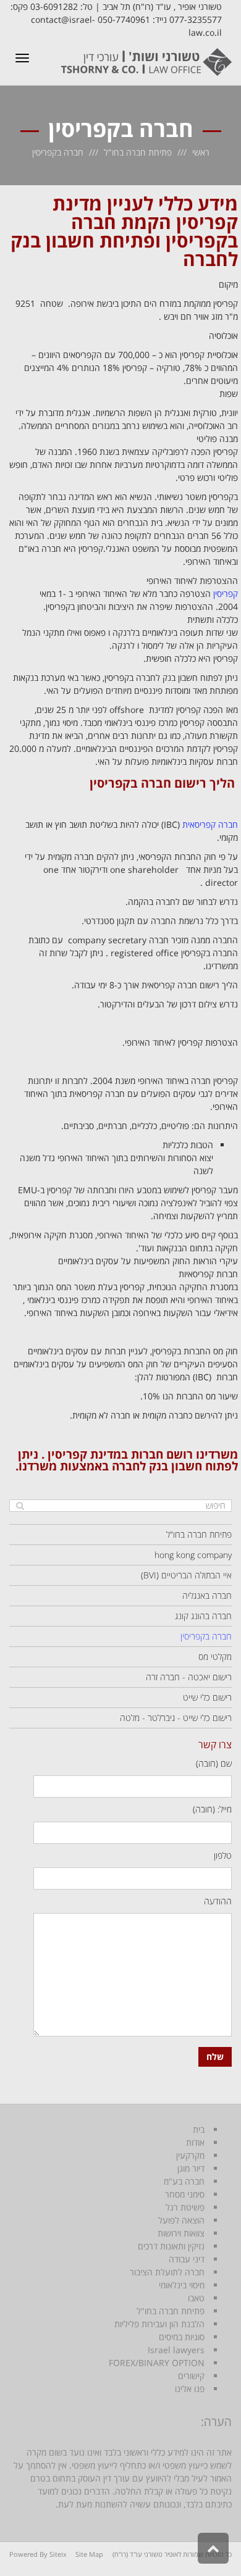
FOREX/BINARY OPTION (157, 2363)
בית (199, 2129)
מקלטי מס (215, 1657)
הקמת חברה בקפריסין (154, 231)
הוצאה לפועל (181, 2220)
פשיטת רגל (185, 2207)
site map (89, 2554)
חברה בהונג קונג (203, 1616)
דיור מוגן (191, 2168)
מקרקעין (190, 2155)
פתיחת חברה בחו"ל (138, 152)
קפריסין (226, 594)
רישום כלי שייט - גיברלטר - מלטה (176, 1718)
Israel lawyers (176, 2350)
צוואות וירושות (181, 2233)
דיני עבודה (187, 2259)
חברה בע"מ (184, 2181)
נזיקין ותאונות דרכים (171, 2246)
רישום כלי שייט (207, 1697)
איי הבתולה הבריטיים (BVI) (186, 1575)
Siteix (58, 2554)
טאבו (196, 2298)
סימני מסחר (185, 2194)
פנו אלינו (190, 2389)
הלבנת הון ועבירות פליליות (159, 2324)
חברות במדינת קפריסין (105, 1454)
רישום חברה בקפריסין (148, 783)
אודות (195, 2142)
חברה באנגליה (207, 1595)
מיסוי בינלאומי (182, 2285)
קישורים (191, 2376)
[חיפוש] (20, 1506)
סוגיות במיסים (182, 2337)
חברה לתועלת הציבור (167, 2272)
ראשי (201, 152)
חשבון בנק (175, 1466)
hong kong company (193, 1555)
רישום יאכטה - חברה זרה (189, 1677)
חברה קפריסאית (210, 824)
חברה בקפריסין (206, 1636)
